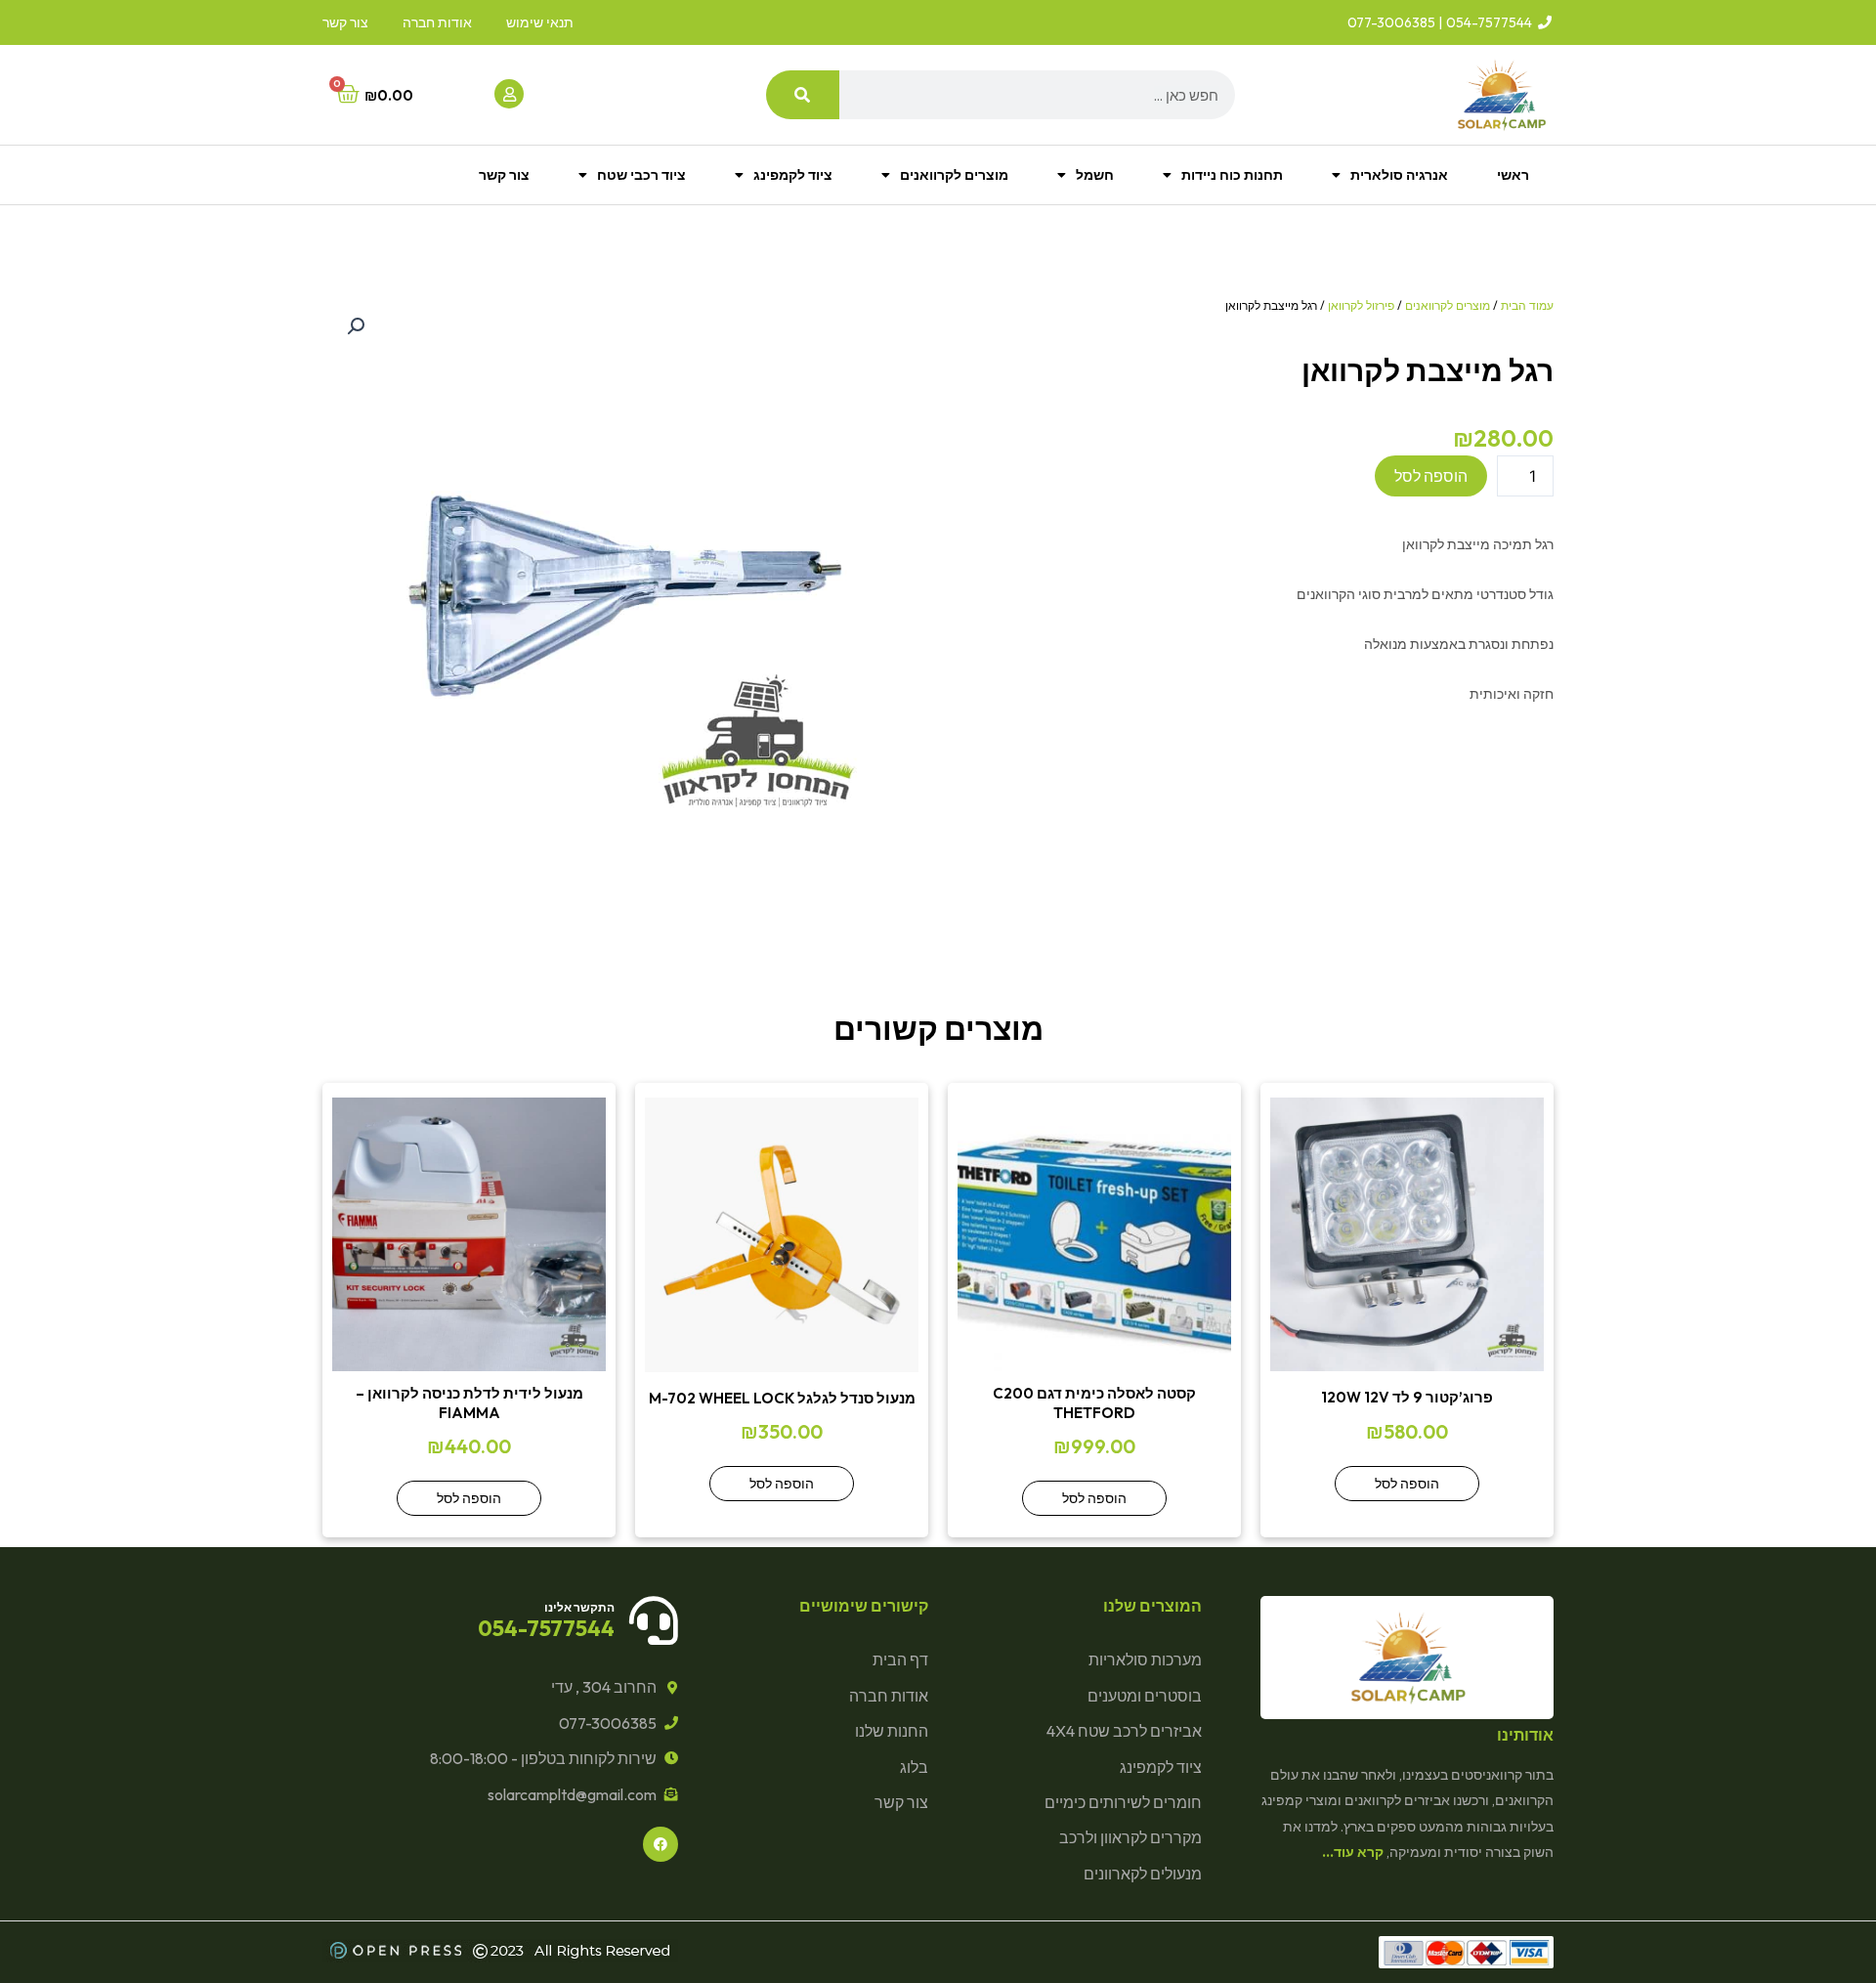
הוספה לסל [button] (1407, 1484)
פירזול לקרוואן (1361, 305)
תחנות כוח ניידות (1232, 175)
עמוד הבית (1527, 305)
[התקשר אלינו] (654, 1620)
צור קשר (504, 175)
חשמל (1095, 175)
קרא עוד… (1353, 1852)
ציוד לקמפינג (793, 175)
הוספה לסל (1431, 476)
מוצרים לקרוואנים (954, 175)
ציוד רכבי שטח (641, 175)
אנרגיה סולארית (1399, 175)
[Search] (803, 95)
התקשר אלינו (579, 1607)
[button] (356, 326)
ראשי (1513, 175)
